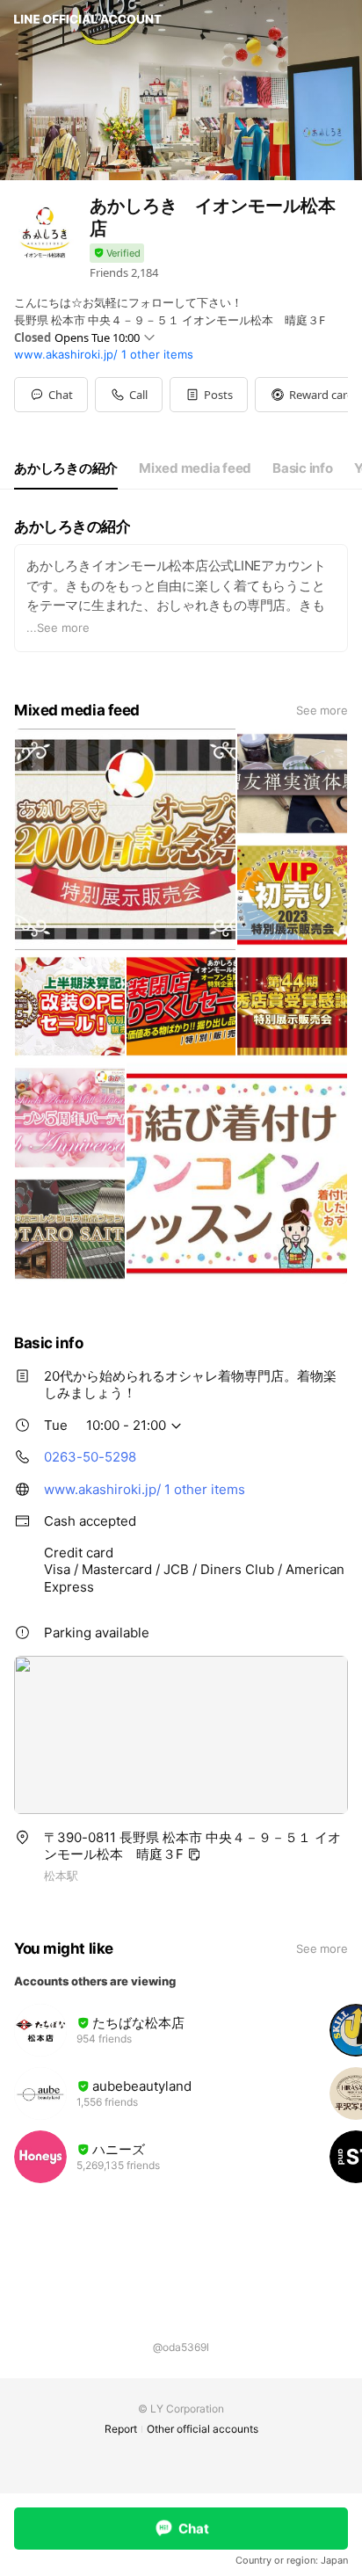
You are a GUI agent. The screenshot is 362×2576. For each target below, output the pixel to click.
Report (121, 2429)
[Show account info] (117, 254)
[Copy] (194, 1854)
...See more (58, 628)
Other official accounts (203, 2429)
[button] (209, 395)
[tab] (66, 468)
